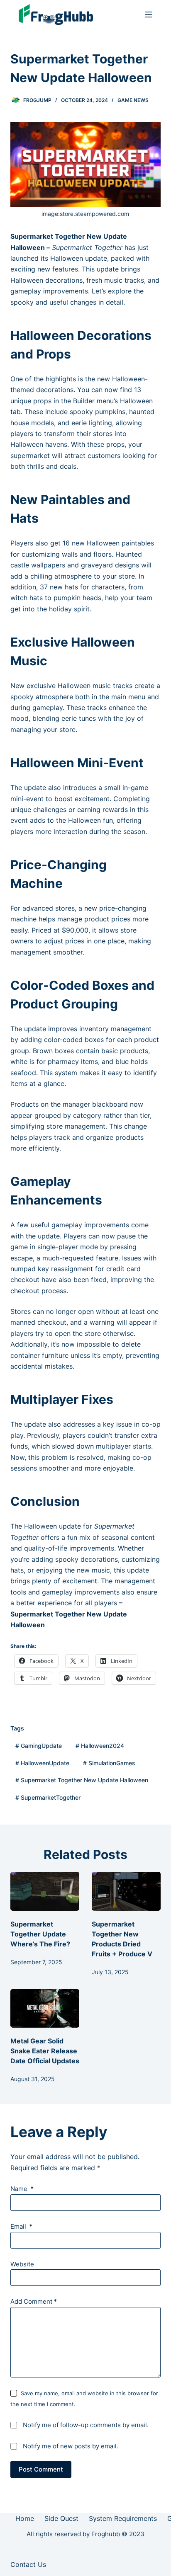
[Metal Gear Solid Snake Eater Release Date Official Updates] (45, 2009)
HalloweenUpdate (42, 1763)
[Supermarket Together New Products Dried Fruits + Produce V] (126, 1891)
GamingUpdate (39, 1746)
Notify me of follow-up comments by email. (86, 2425)
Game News (133, 100)
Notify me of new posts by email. (71, 2446)
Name (22, 2189)
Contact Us (28, 2564)
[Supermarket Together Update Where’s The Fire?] (45, 1891)
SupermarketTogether (48, 1797)
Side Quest (61, 2518)
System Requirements (123, 2518)
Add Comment (34, 2301)
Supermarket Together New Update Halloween (82, 1780)
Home (25, 2518)
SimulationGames (109, 1763)
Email (21, 2226)
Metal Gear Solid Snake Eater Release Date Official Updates (45, 2051)
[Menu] (149, 15)
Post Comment (41, 2469)
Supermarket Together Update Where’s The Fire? (40, 1934)
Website (22, 2264)
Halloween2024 (100, 1746)
